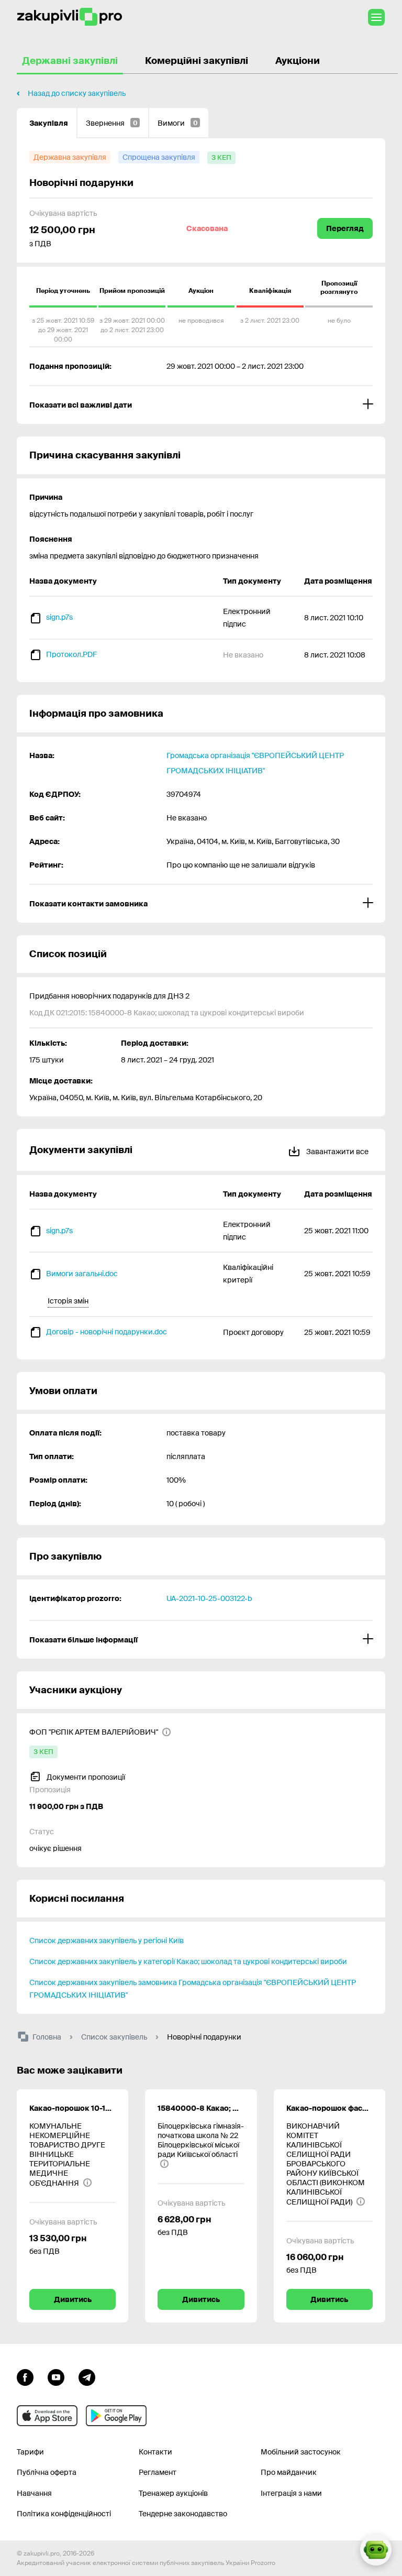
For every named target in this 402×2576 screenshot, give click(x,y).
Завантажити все (337, 1152)
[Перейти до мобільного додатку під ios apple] (47, 2416)
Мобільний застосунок (301, 2452)
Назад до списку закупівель (77, 93)
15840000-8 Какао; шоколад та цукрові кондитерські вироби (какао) (201, 2108)
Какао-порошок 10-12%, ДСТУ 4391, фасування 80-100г (72, 2108)
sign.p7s (59, 617)
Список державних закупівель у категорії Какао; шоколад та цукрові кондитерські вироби (188, 1961)
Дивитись (73, 2299)
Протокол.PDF (71, 654)
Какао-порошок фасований (330, 2108)
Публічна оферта (47, 2472)
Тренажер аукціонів (173, 2493)
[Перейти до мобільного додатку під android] (116, 2416)
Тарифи (30, 2452)
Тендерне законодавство (183, 2514)
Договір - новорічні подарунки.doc (107, 1332)
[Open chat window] (376, 2550)
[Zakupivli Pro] (70, 17)
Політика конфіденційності (64, 2514)
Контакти (155, 2452)
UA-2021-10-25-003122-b (209, 1598)
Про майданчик (289, 2472)
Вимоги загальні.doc (82, 1274)
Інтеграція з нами (291, 2493)
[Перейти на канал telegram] (87, 2376)
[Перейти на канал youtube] (56, 2376)
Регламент (158, 2472)
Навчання (34, 2493)
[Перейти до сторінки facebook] (25, 2376)
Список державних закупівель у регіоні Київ (107, 1941)
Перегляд (345, 228)
